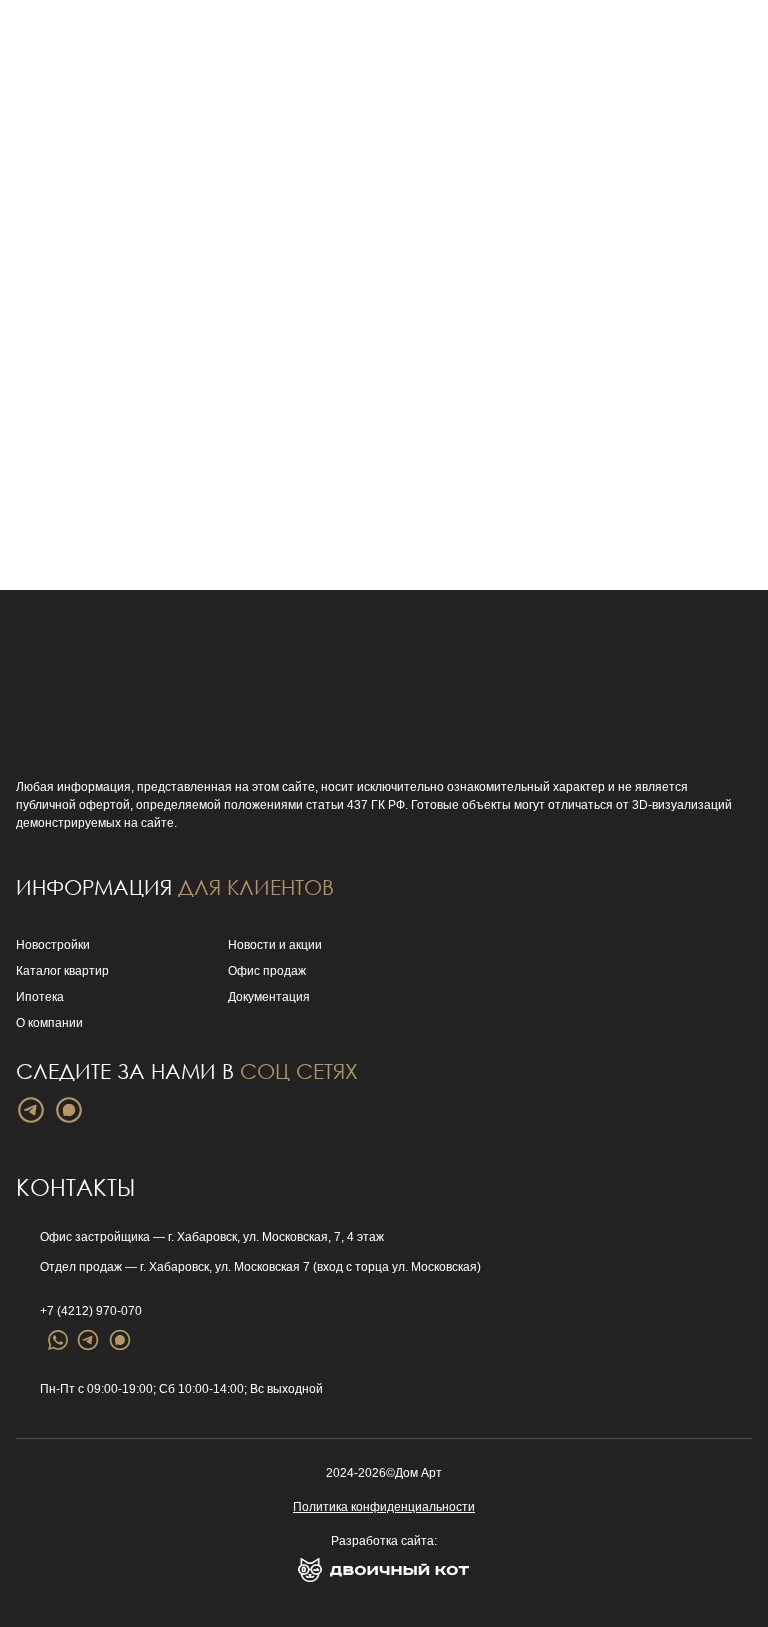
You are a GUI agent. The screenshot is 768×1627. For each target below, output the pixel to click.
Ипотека (40, 997)
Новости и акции (275, 945)
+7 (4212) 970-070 (91, 1311)
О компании (49, 1023)
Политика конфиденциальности (384, 1507)
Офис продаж (267, 971)
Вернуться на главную (215, 366)
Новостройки (53, 945)
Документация (269, 997)
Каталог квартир (62, 971)
